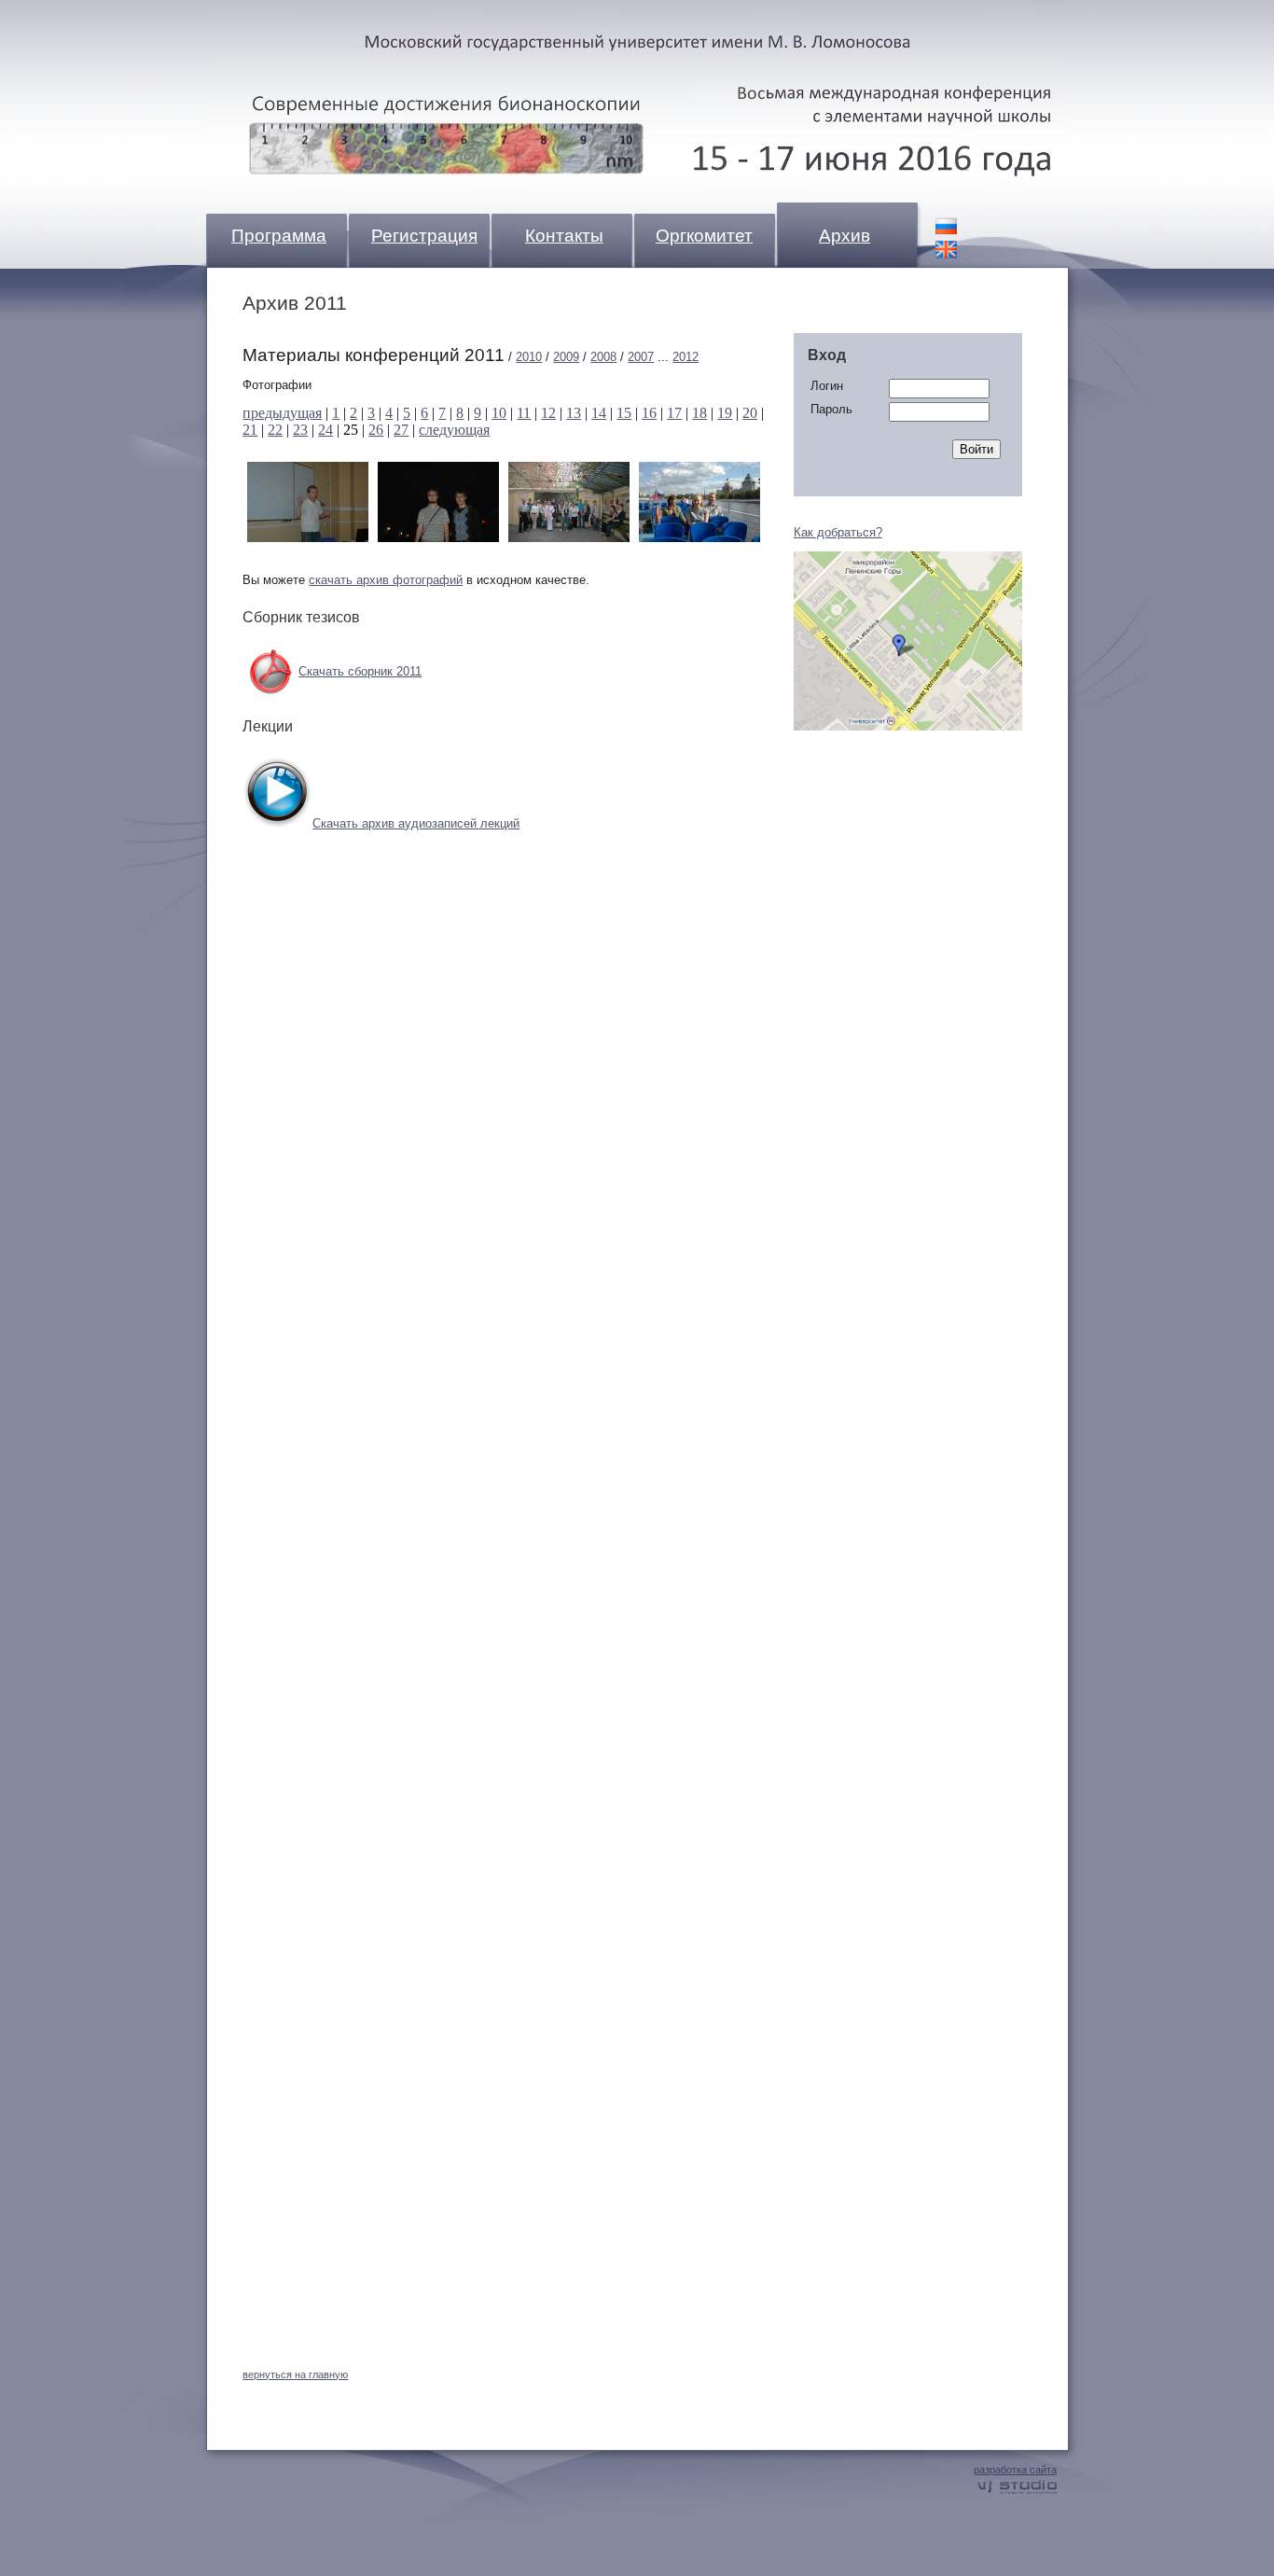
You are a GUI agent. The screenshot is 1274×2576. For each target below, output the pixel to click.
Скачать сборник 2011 (360, 671)
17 (674, 413)
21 (250, 430)
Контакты (564, 236)
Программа (279, 236)
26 (376, 430)
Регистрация (424, 236)
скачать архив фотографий (386, 580)
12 (548, 413)
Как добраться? (838, 532)
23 (300, 430)
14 (599, 413)
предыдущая (282, 413)
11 (524, 413)
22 (275, 430)
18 (699, 413)
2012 (685, 357)
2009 (566, 357)
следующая (454, 430)
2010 (529, 357)
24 (325, 430)
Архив (845, 236)
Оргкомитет (704, 236)
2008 (603, 357)
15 (624, 413)
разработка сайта (1015, 2470)
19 (725, 413)
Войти (976, 449)
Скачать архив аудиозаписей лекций (416, 823)
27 (401, 430)
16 (649, 413)
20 (750, 413)
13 (574, 413)
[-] (308, 538)
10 (499, 413)
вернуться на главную (295, 2374)
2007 (641, 357)
